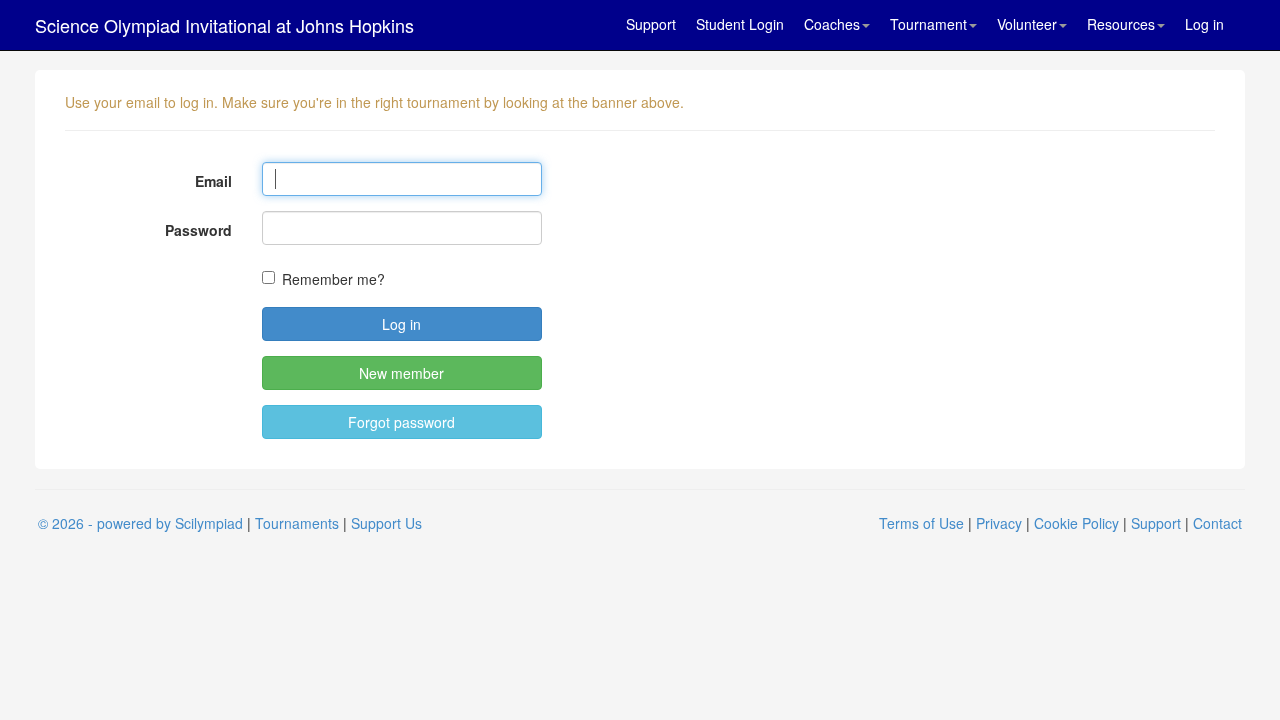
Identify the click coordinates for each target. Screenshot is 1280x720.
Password (198, 230)
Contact (1217, 523)
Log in (1204, 24)
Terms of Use (921, 523)
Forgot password (401, 422)
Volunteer (1027, 24)
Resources (1121, 24)
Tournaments (297, 523)
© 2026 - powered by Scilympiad (140, 523)
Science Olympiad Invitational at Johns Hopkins (224, 25)
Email (213, 181)
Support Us (386, 523)
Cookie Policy (1076, 523)
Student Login (740, 24)
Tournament (928, 24)
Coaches (832, 24)
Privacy (999, 523)
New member (401, 373)
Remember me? (333, 279)
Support (651, 24)
